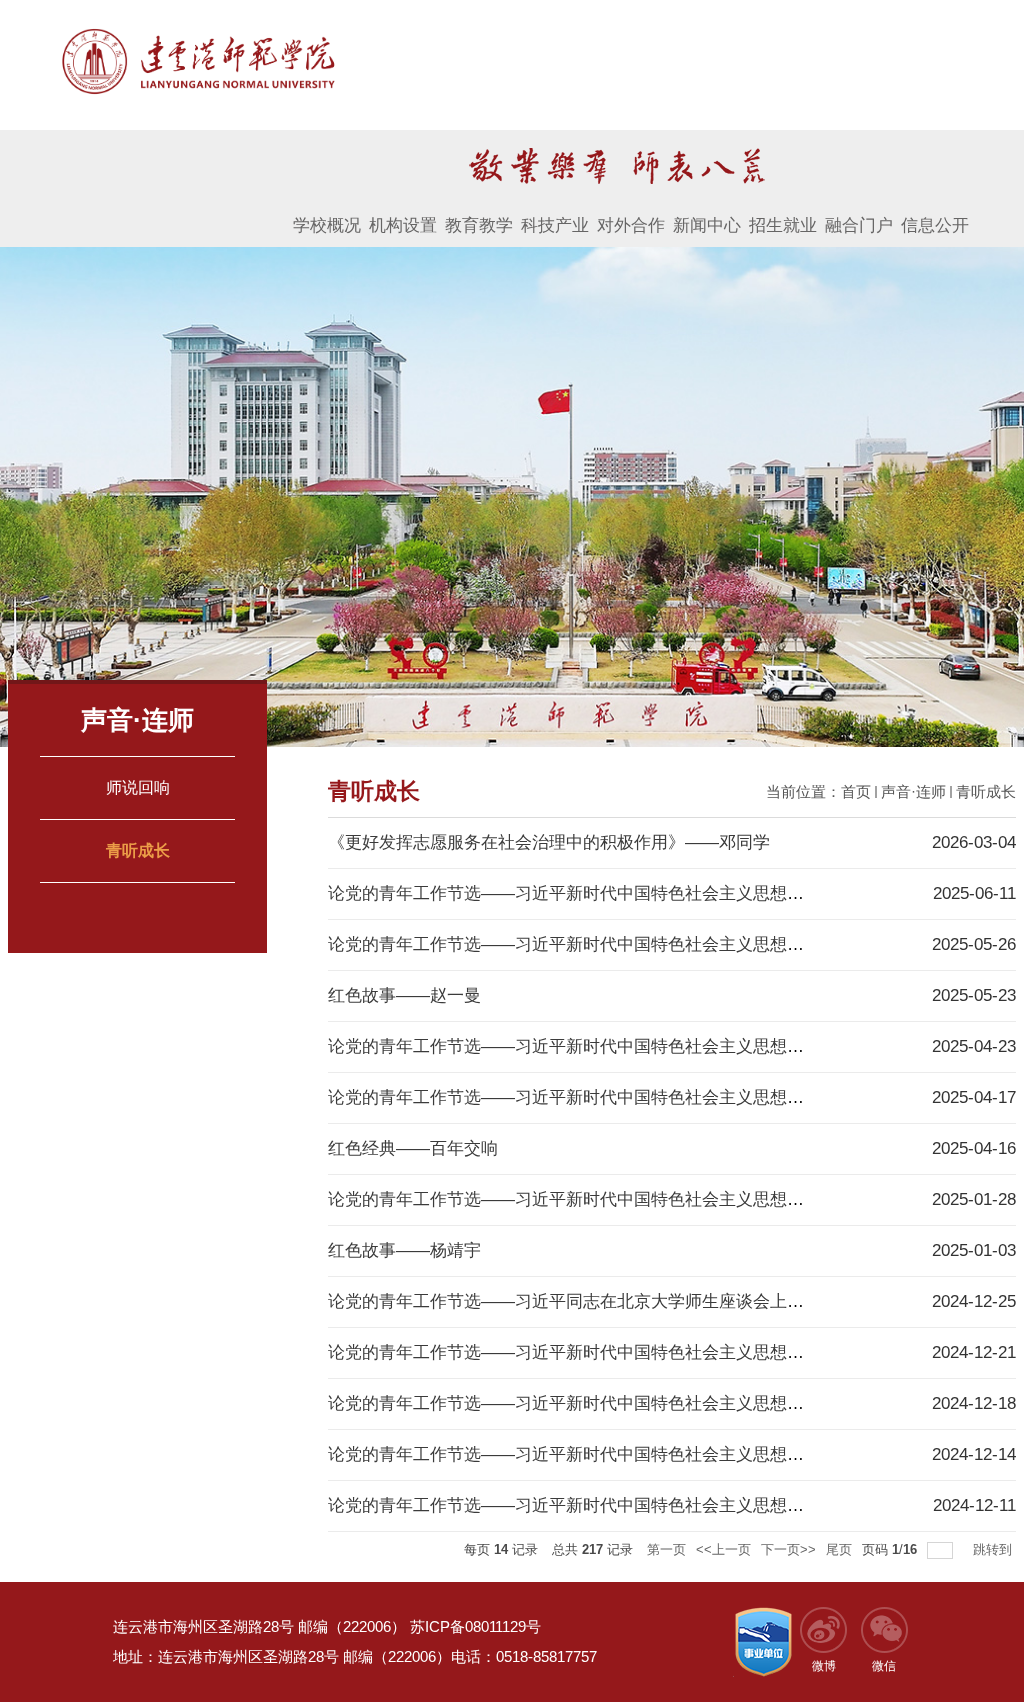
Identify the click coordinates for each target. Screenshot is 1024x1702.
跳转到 (994, 1549)
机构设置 (403, 225)
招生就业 (783, 225)
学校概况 (327, 225)
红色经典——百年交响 (413, 1148)
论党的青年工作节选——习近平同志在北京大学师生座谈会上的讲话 (583, 1301)
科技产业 (555, 225)
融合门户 (859, 225)
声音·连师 (913, 791)
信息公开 (935, 225)
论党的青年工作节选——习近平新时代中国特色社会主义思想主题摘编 (591, 893)
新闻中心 (707, 225)
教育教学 (479, 225)
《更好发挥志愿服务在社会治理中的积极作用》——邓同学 (549, 842)
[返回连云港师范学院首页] (198, 31)
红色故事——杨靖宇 (404, 1250)
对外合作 (631, 225)
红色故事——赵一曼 (404, 995)
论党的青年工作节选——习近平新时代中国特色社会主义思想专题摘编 (591, 1199)
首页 (856, 791)
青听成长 (986, 791)
